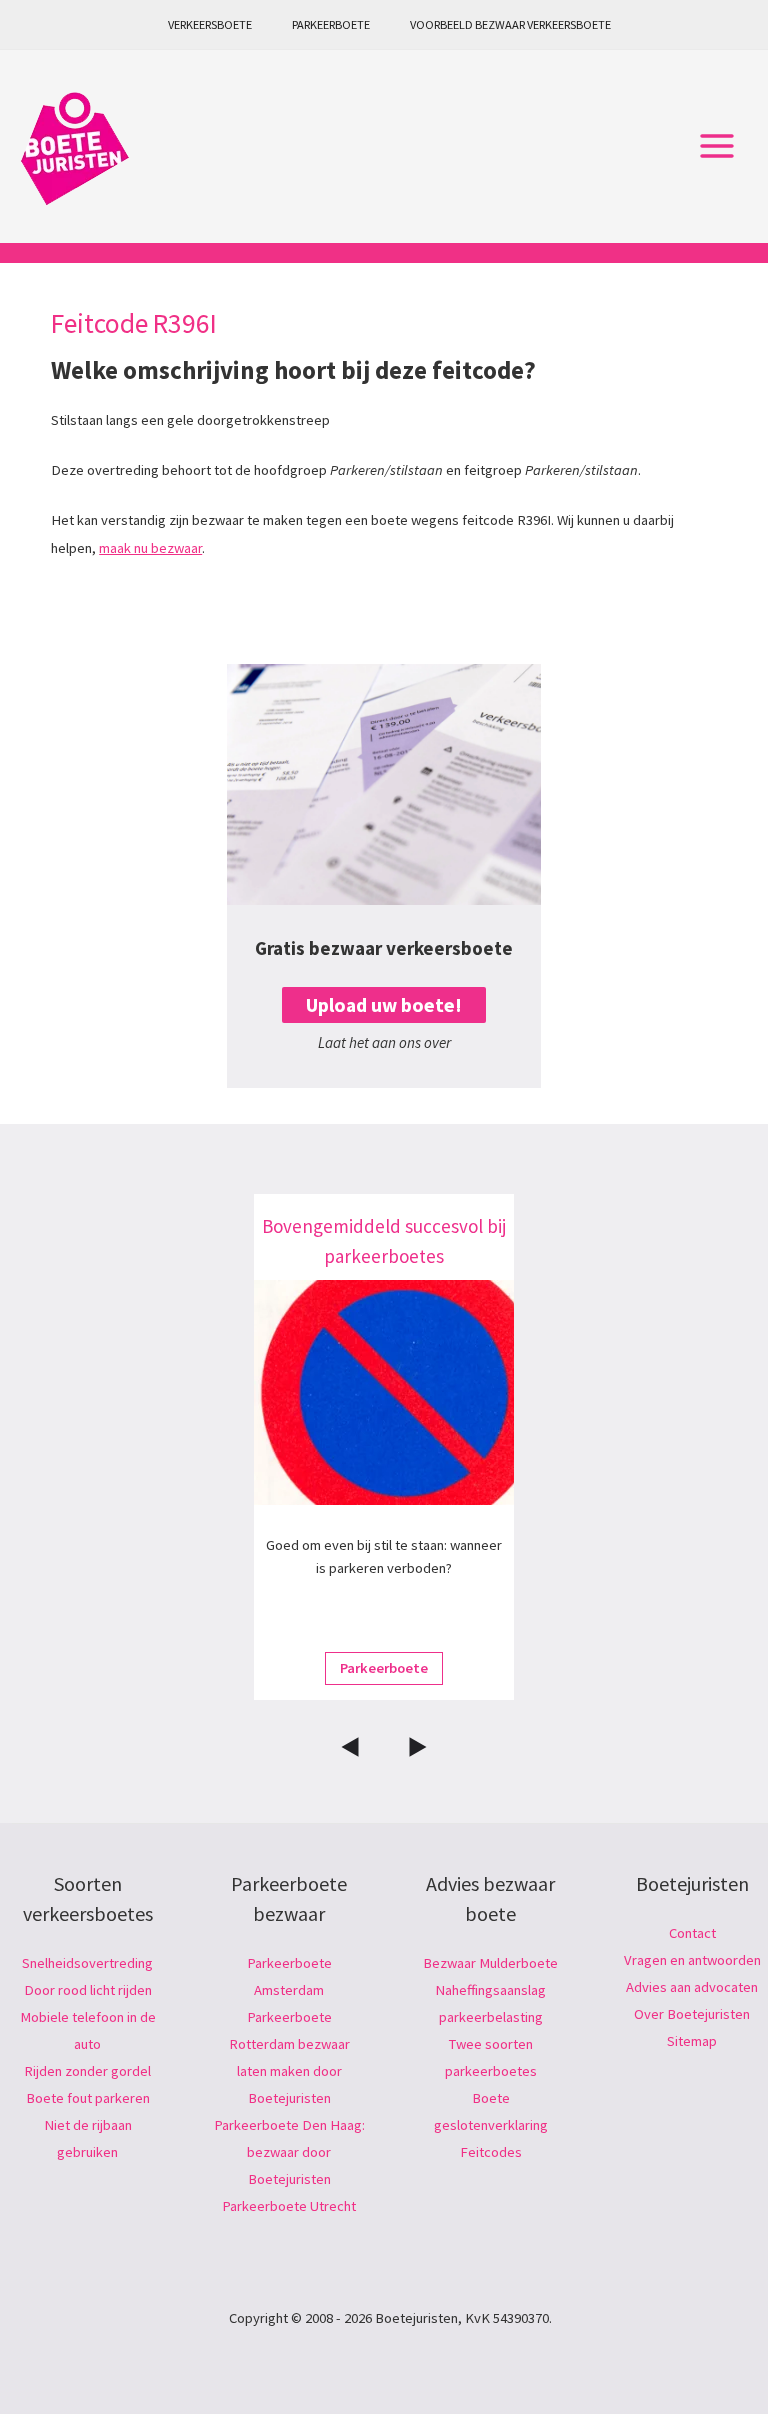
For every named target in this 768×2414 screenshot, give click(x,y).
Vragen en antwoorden (692, 1960)
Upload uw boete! (384, 1005)
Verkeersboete (210, 24)
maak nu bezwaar (150, 548)
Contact (692, 1933)
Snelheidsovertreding (87, 1963)
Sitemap (692, 2041)
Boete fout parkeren (88, 2098)
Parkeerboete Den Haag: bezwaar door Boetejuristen (289, 2152)
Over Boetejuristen (692, 2014)
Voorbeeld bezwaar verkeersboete (510, 24)
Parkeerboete (331, 24)
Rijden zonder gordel (87, 2071)
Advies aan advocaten (692, 1987)
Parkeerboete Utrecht (289, 2206)
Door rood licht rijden (88, 1990)
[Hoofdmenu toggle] (717, 147)
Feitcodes (491, 2152)
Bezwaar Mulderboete (490, 1963)
